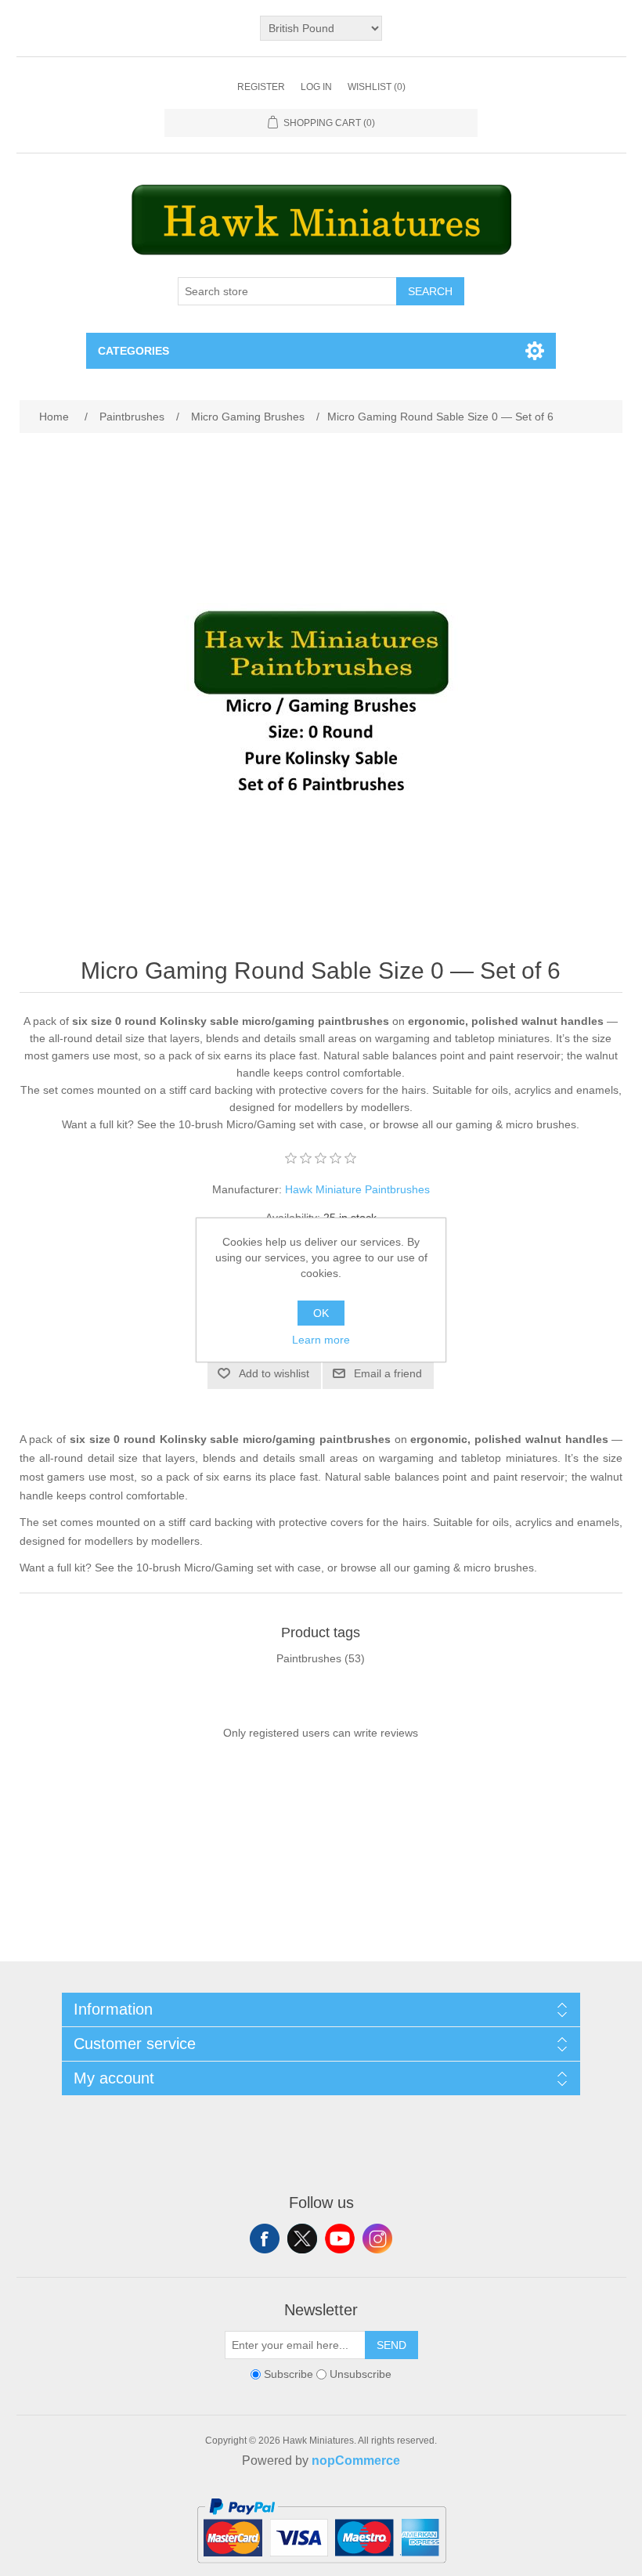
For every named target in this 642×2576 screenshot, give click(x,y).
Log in (316, 87)
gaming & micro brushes (516, 1124)
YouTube (340, 2239)
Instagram (377, 2239)
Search (430, 291)
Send (391, 2345)
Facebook (265, 2239)
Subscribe (289, 2375)
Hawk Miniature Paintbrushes (357, 1189)
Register (261, 87)
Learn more (321, 1340)
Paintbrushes (309, 1658)
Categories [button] (133, 351)
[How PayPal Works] (321, 2570)
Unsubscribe (361, 2375)
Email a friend (388, 1373)
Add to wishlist (274, 1373)
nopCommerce (356, 2461)
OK (321, 1313)
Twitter (302, 2239)
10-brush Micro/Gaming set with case (271, 1124)
